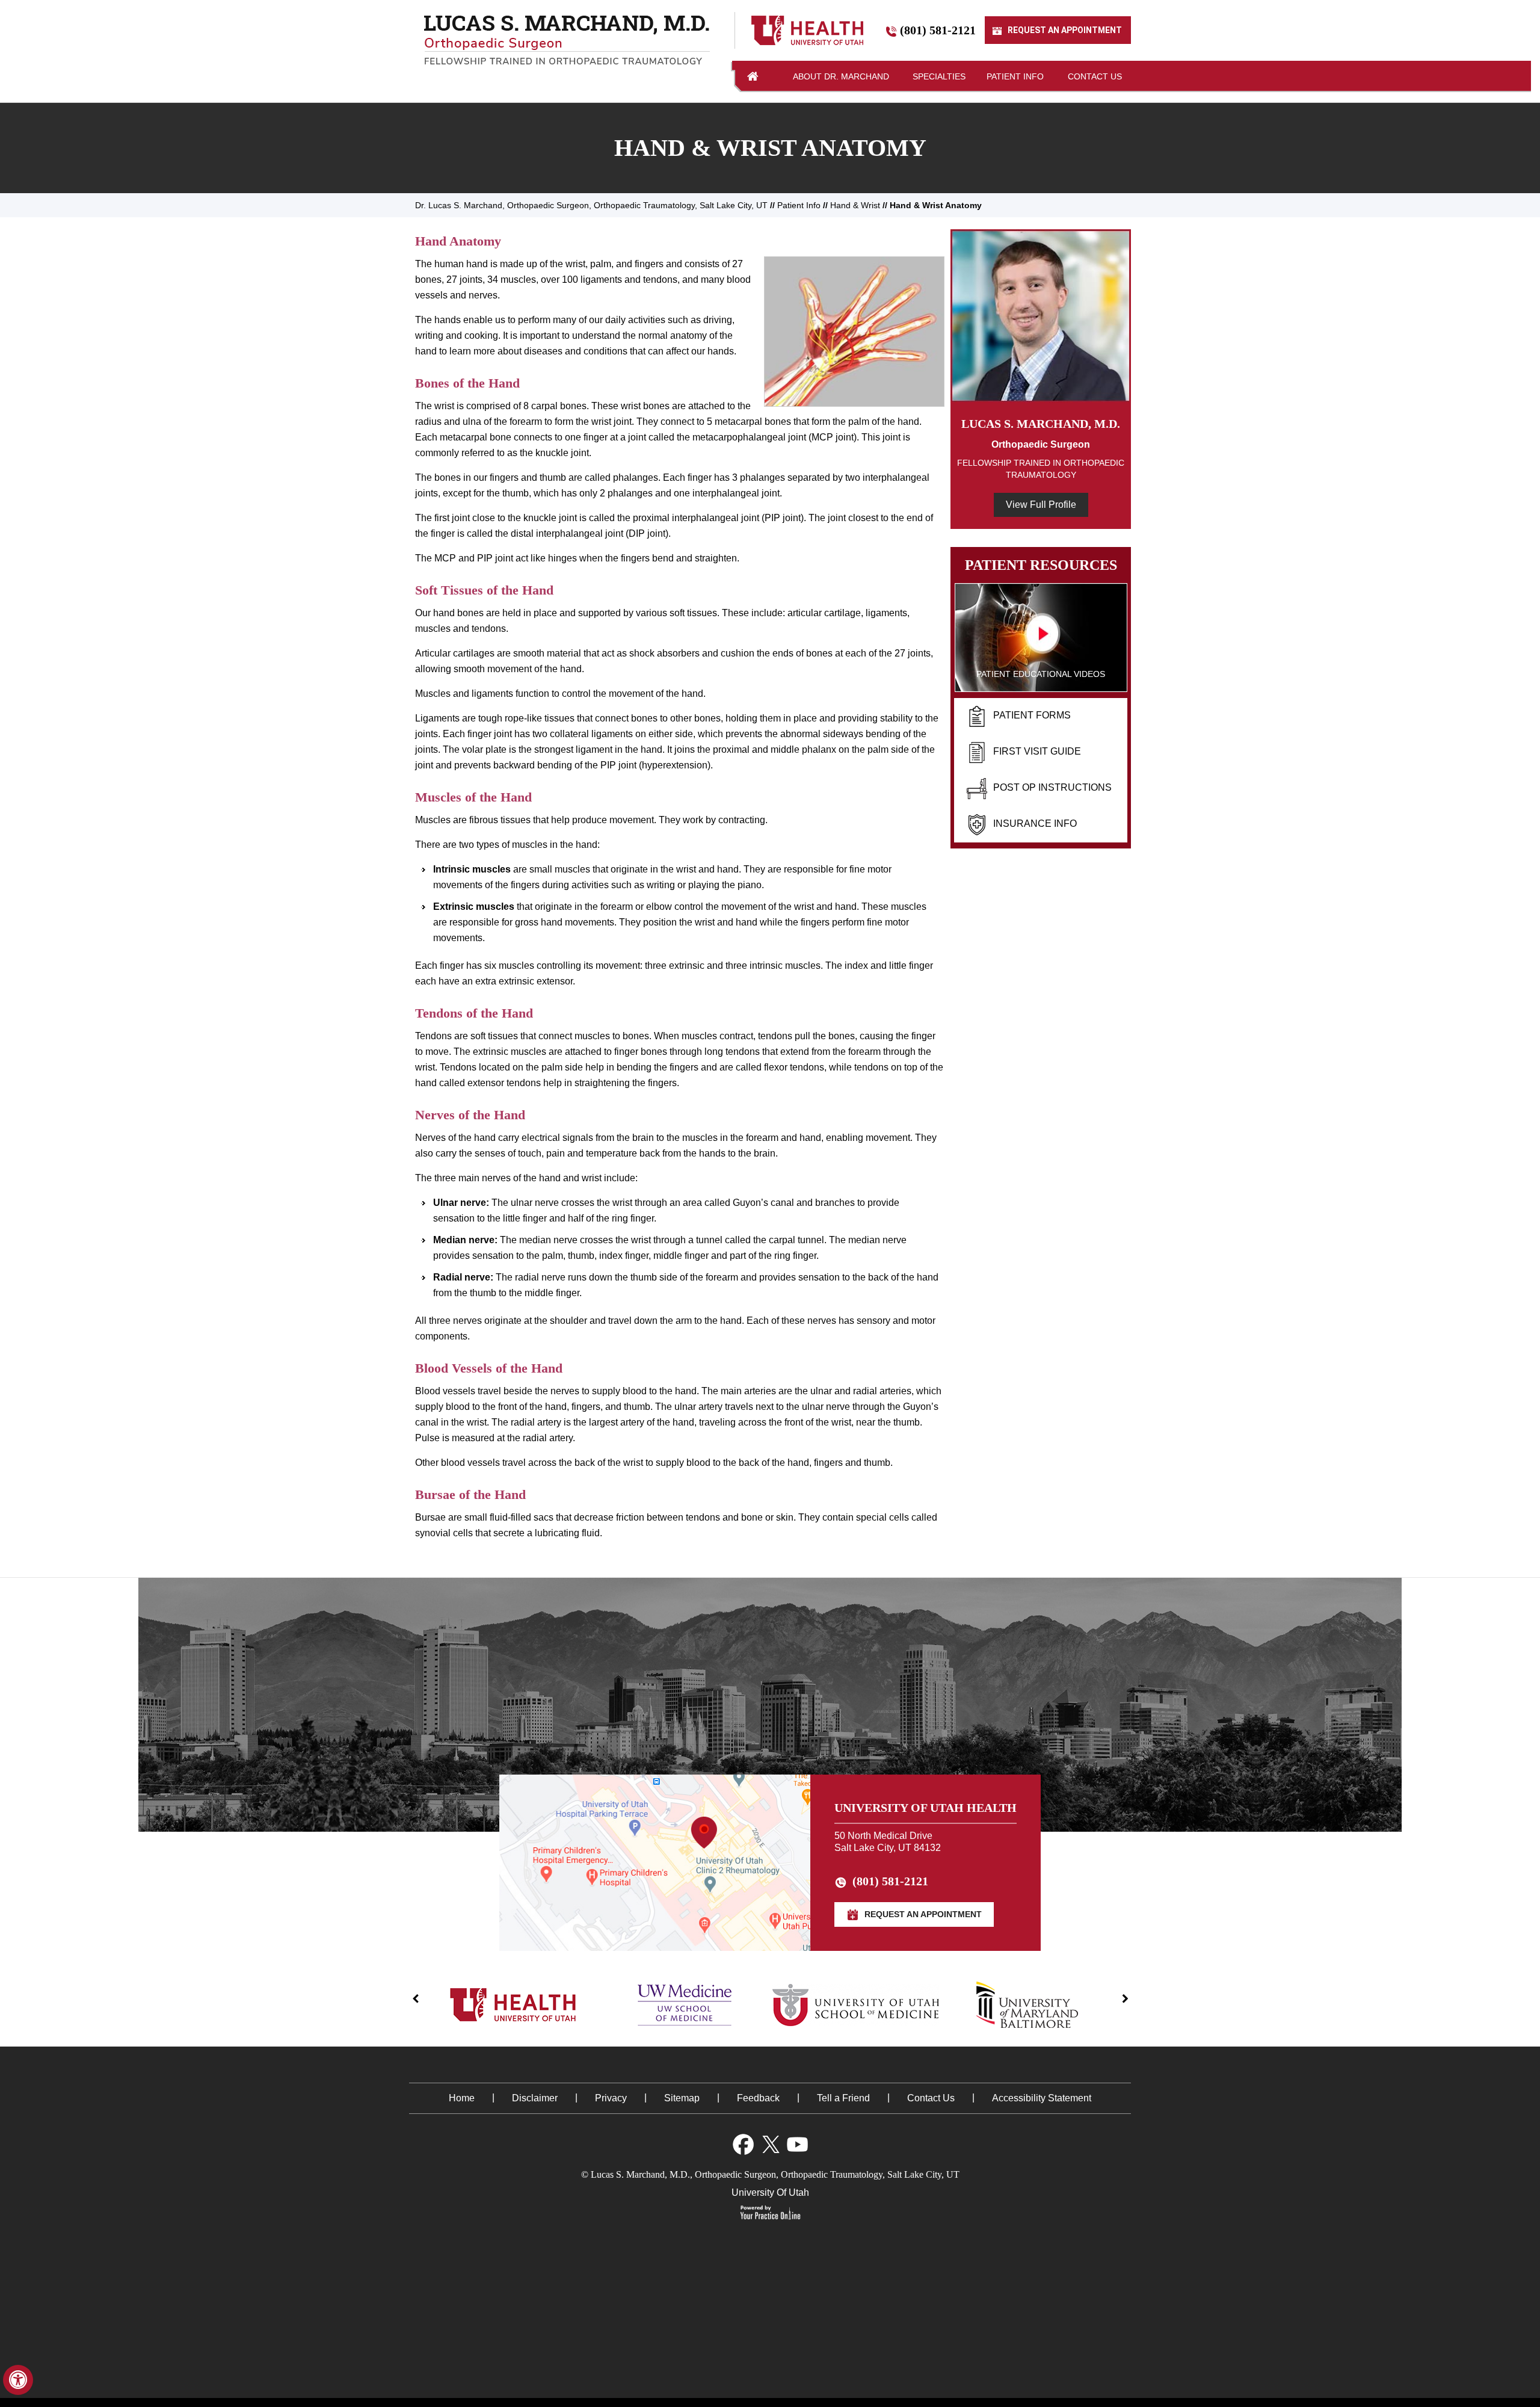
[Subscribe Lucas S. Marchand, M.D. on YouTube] (797, 2144)
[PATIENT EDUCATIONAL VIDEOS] (1041, 637)
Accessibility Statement (1042, 2098)
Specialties (939, 76)
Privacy (611, 2098)
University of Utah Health (926, 1808)
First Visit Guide (1037, 751)
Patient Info (1015, 76)
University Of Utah (770, 2192)
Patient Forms (1032, 715)
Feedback (758, 2098)
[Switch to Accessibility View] (18, 2380)
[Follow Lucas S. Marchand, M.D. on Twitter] (770, 2144)
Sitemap (682, 2098)
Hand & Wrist (855, 205)
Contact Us (1095, 76)
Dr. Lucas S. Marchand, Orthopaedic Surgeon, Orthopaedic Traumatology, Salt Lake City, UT (591, 205)
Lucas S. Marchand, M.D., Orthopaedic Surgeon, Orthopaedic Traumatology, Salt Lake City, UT (775, 2174)
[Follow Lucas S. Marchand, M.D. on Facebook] (743, 2144)
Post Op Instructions (1052, 787)
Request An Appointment (1064, 31)
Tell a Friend (843, 2098)
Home (753, 76)
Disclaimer (535, 2098)
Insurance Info (1035, 823)
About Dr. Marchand (841, 76)
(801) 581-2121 (938, 31)
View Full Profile (1041, 505)
